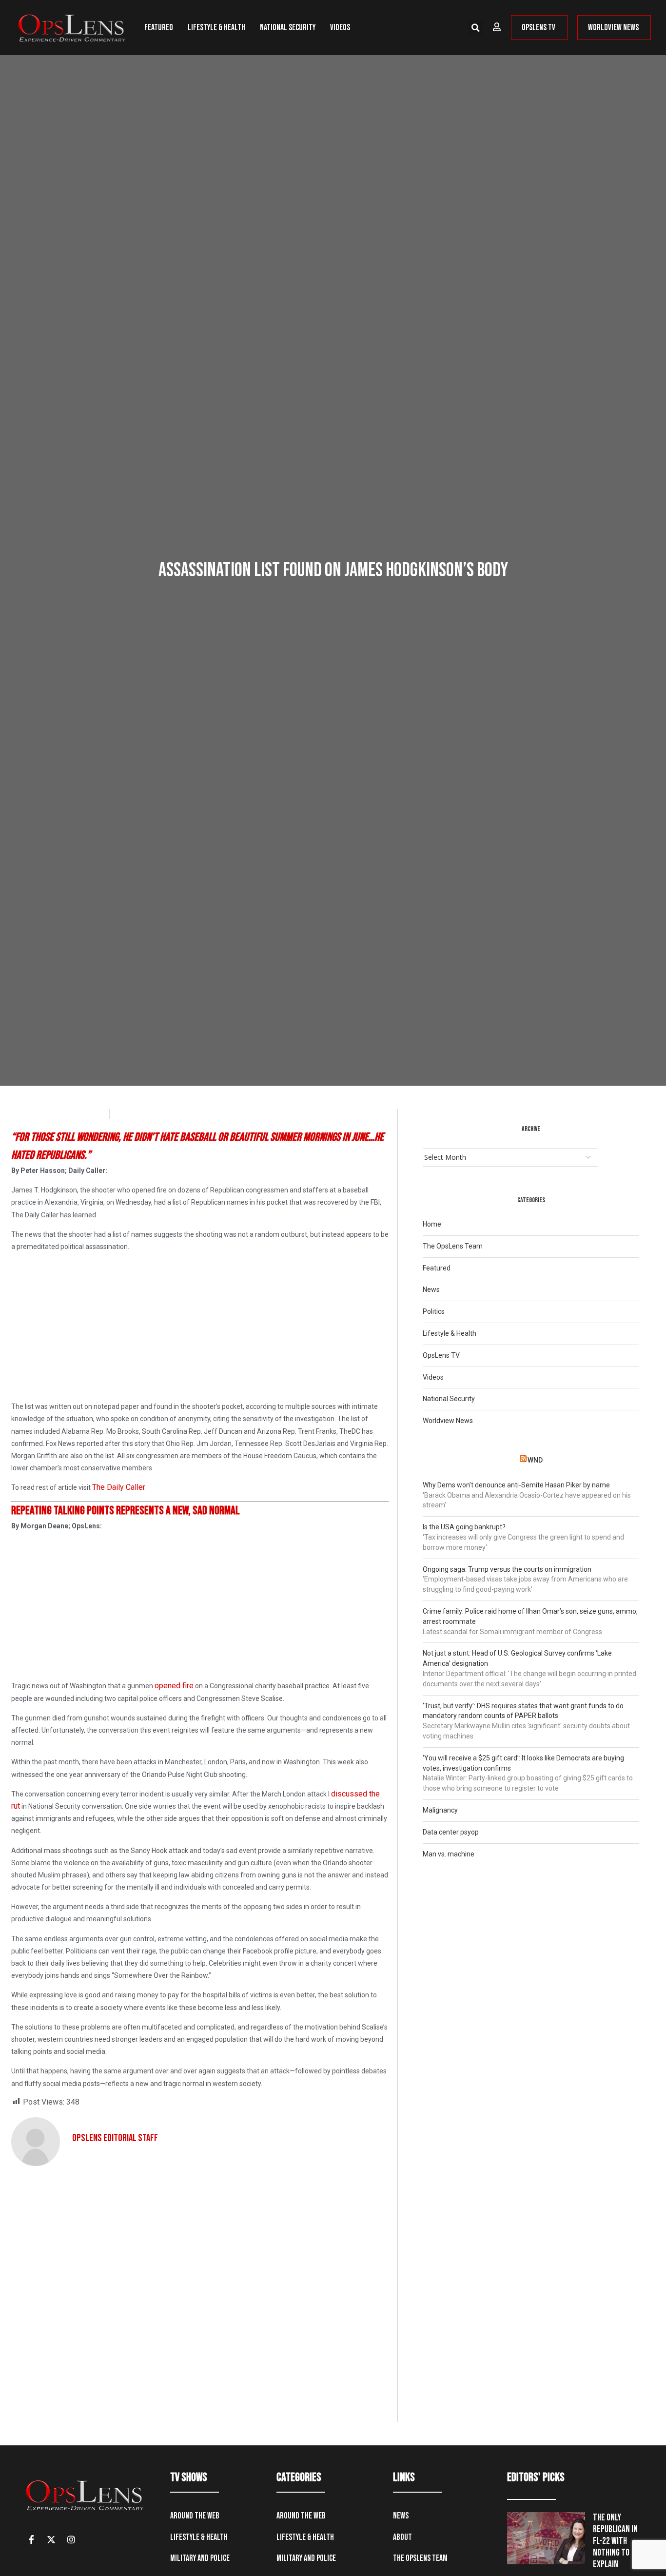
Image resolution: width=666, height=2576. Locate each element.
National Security (288, 28)
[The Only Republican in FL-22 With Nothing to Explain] (546, 2538)
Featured (159, 28)
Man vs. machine (449, 1854)
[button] (475, 28)
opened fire (174, 1686)
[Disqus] (200, 2298)
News (431, 1289)
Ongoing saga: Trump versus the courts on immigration (507, 1569)
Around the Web (195, 2516)
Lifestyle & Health (216, 28)
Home (432, 1224)
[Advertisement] (200, 1328)
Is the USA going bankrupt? (464, 1527)
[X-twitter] (51, 2539)
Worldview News (448, 1421)
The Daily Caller (119, 1487)
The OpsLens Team (453, 1246)
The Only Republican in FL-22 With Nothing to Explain (615, 2541)
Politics (434, 1311)
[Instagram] (71, 2539)
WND (535, 1460)
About (402, 2537)
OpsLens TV (441, 1355)
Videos (340, 28)
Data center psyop (451, 1832)
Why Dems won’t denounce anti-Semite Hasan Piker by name (516, 1485)
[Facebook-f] (31, 2539)
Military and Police (200, 2558)
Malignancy (440, 1810)
